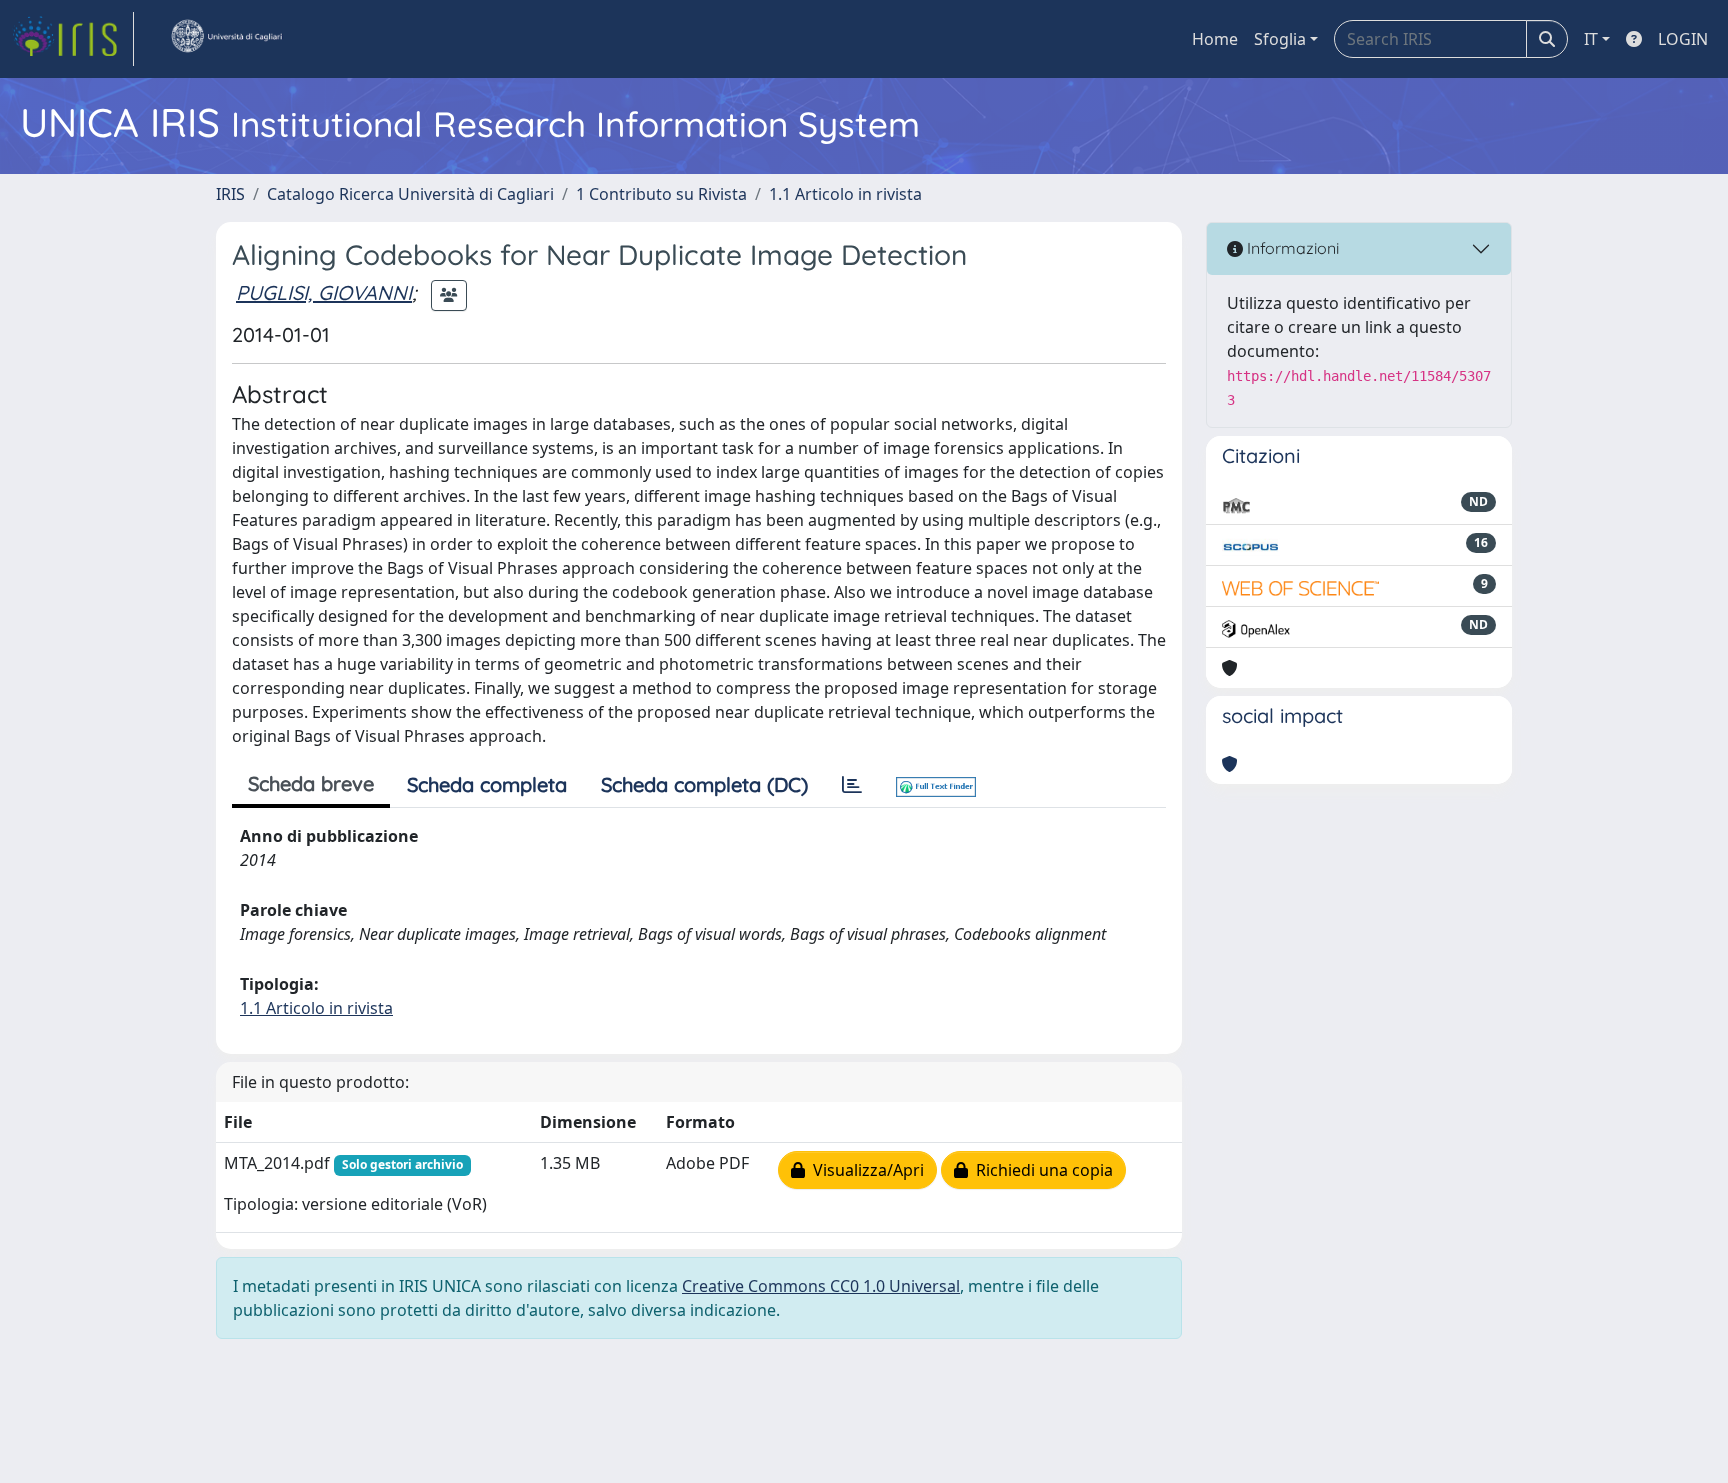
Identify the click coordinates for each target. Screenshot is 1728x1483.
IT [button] (1591, 39)
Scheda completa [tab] (487, 784)
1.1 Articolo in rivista (845, 194)
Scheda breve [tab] (311, 783)
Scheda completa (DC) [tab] (704, 784)
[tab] (852, 785)
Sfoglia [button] (1280, 39)
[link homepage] (73, 39)
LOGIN (1683, 39)
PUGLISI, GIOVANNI (324, 292)
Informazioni (1291, 248)
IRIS (230, 194)
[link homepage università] (226, 39)
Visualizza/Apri (864, 1170)
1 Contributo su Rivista (661, 194)
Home (1215, 39)
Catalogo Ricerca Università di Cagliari (410, 194)
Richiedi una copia (1040, 1170)
